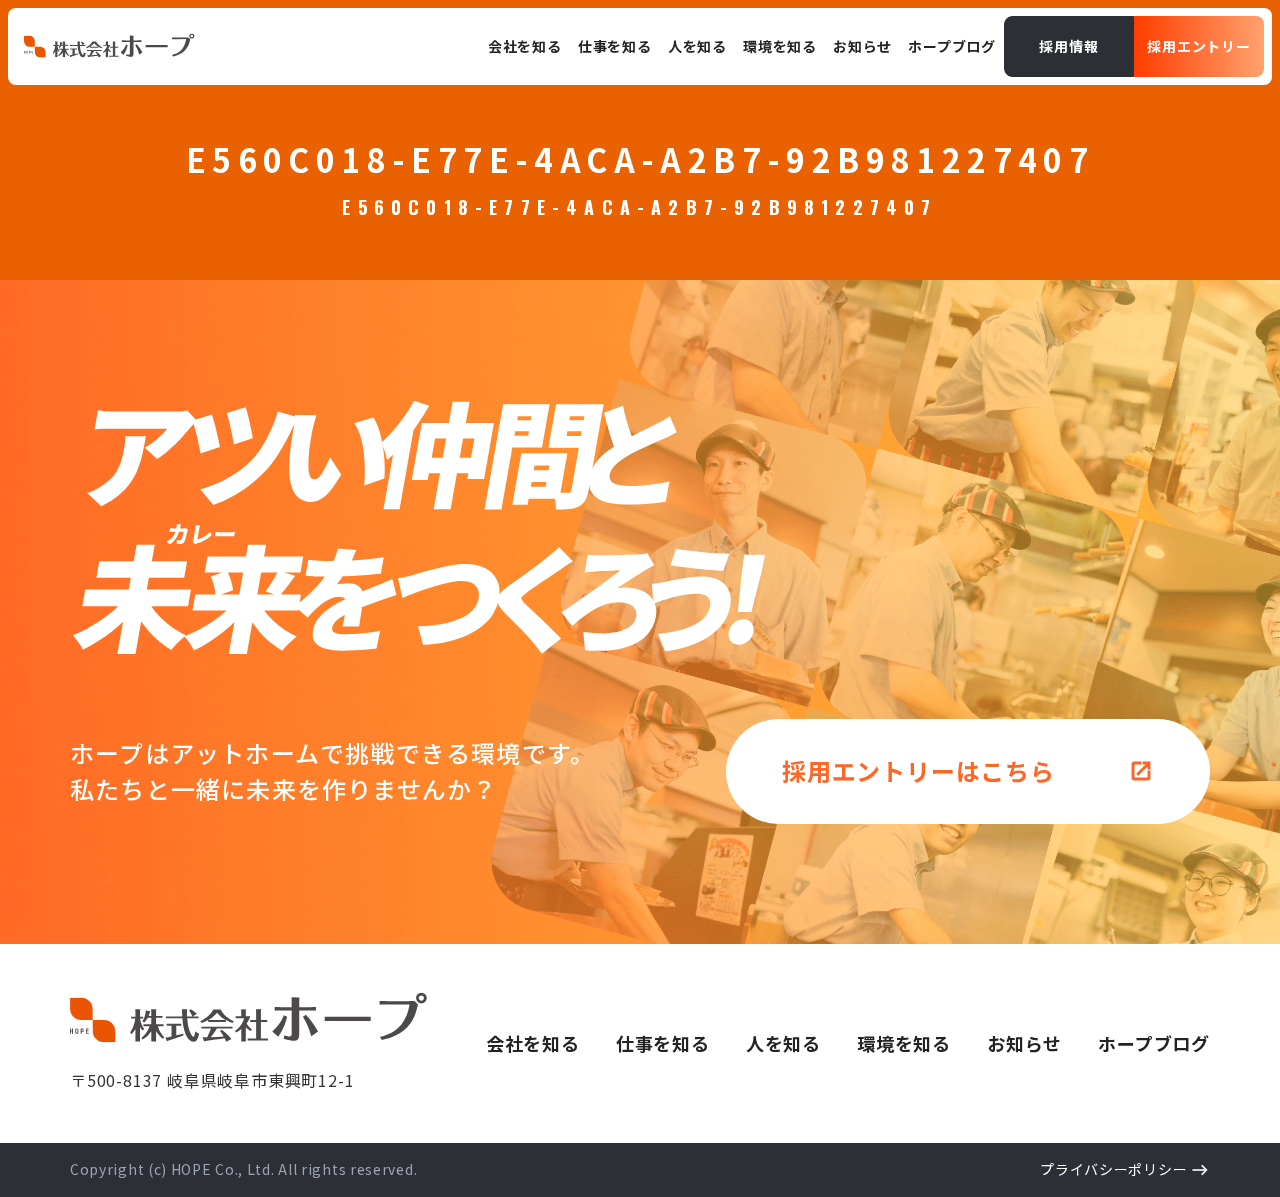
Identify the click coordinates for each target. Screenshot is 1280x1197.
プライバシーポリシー (1113, 1169)
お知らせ (1024, 1043)
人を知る (783, 1043)
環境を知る (904, 1043)
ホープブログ (1154, 1043)
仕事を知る (663, 1043)
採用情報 (1068, 46)
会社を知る (533, 1043)
